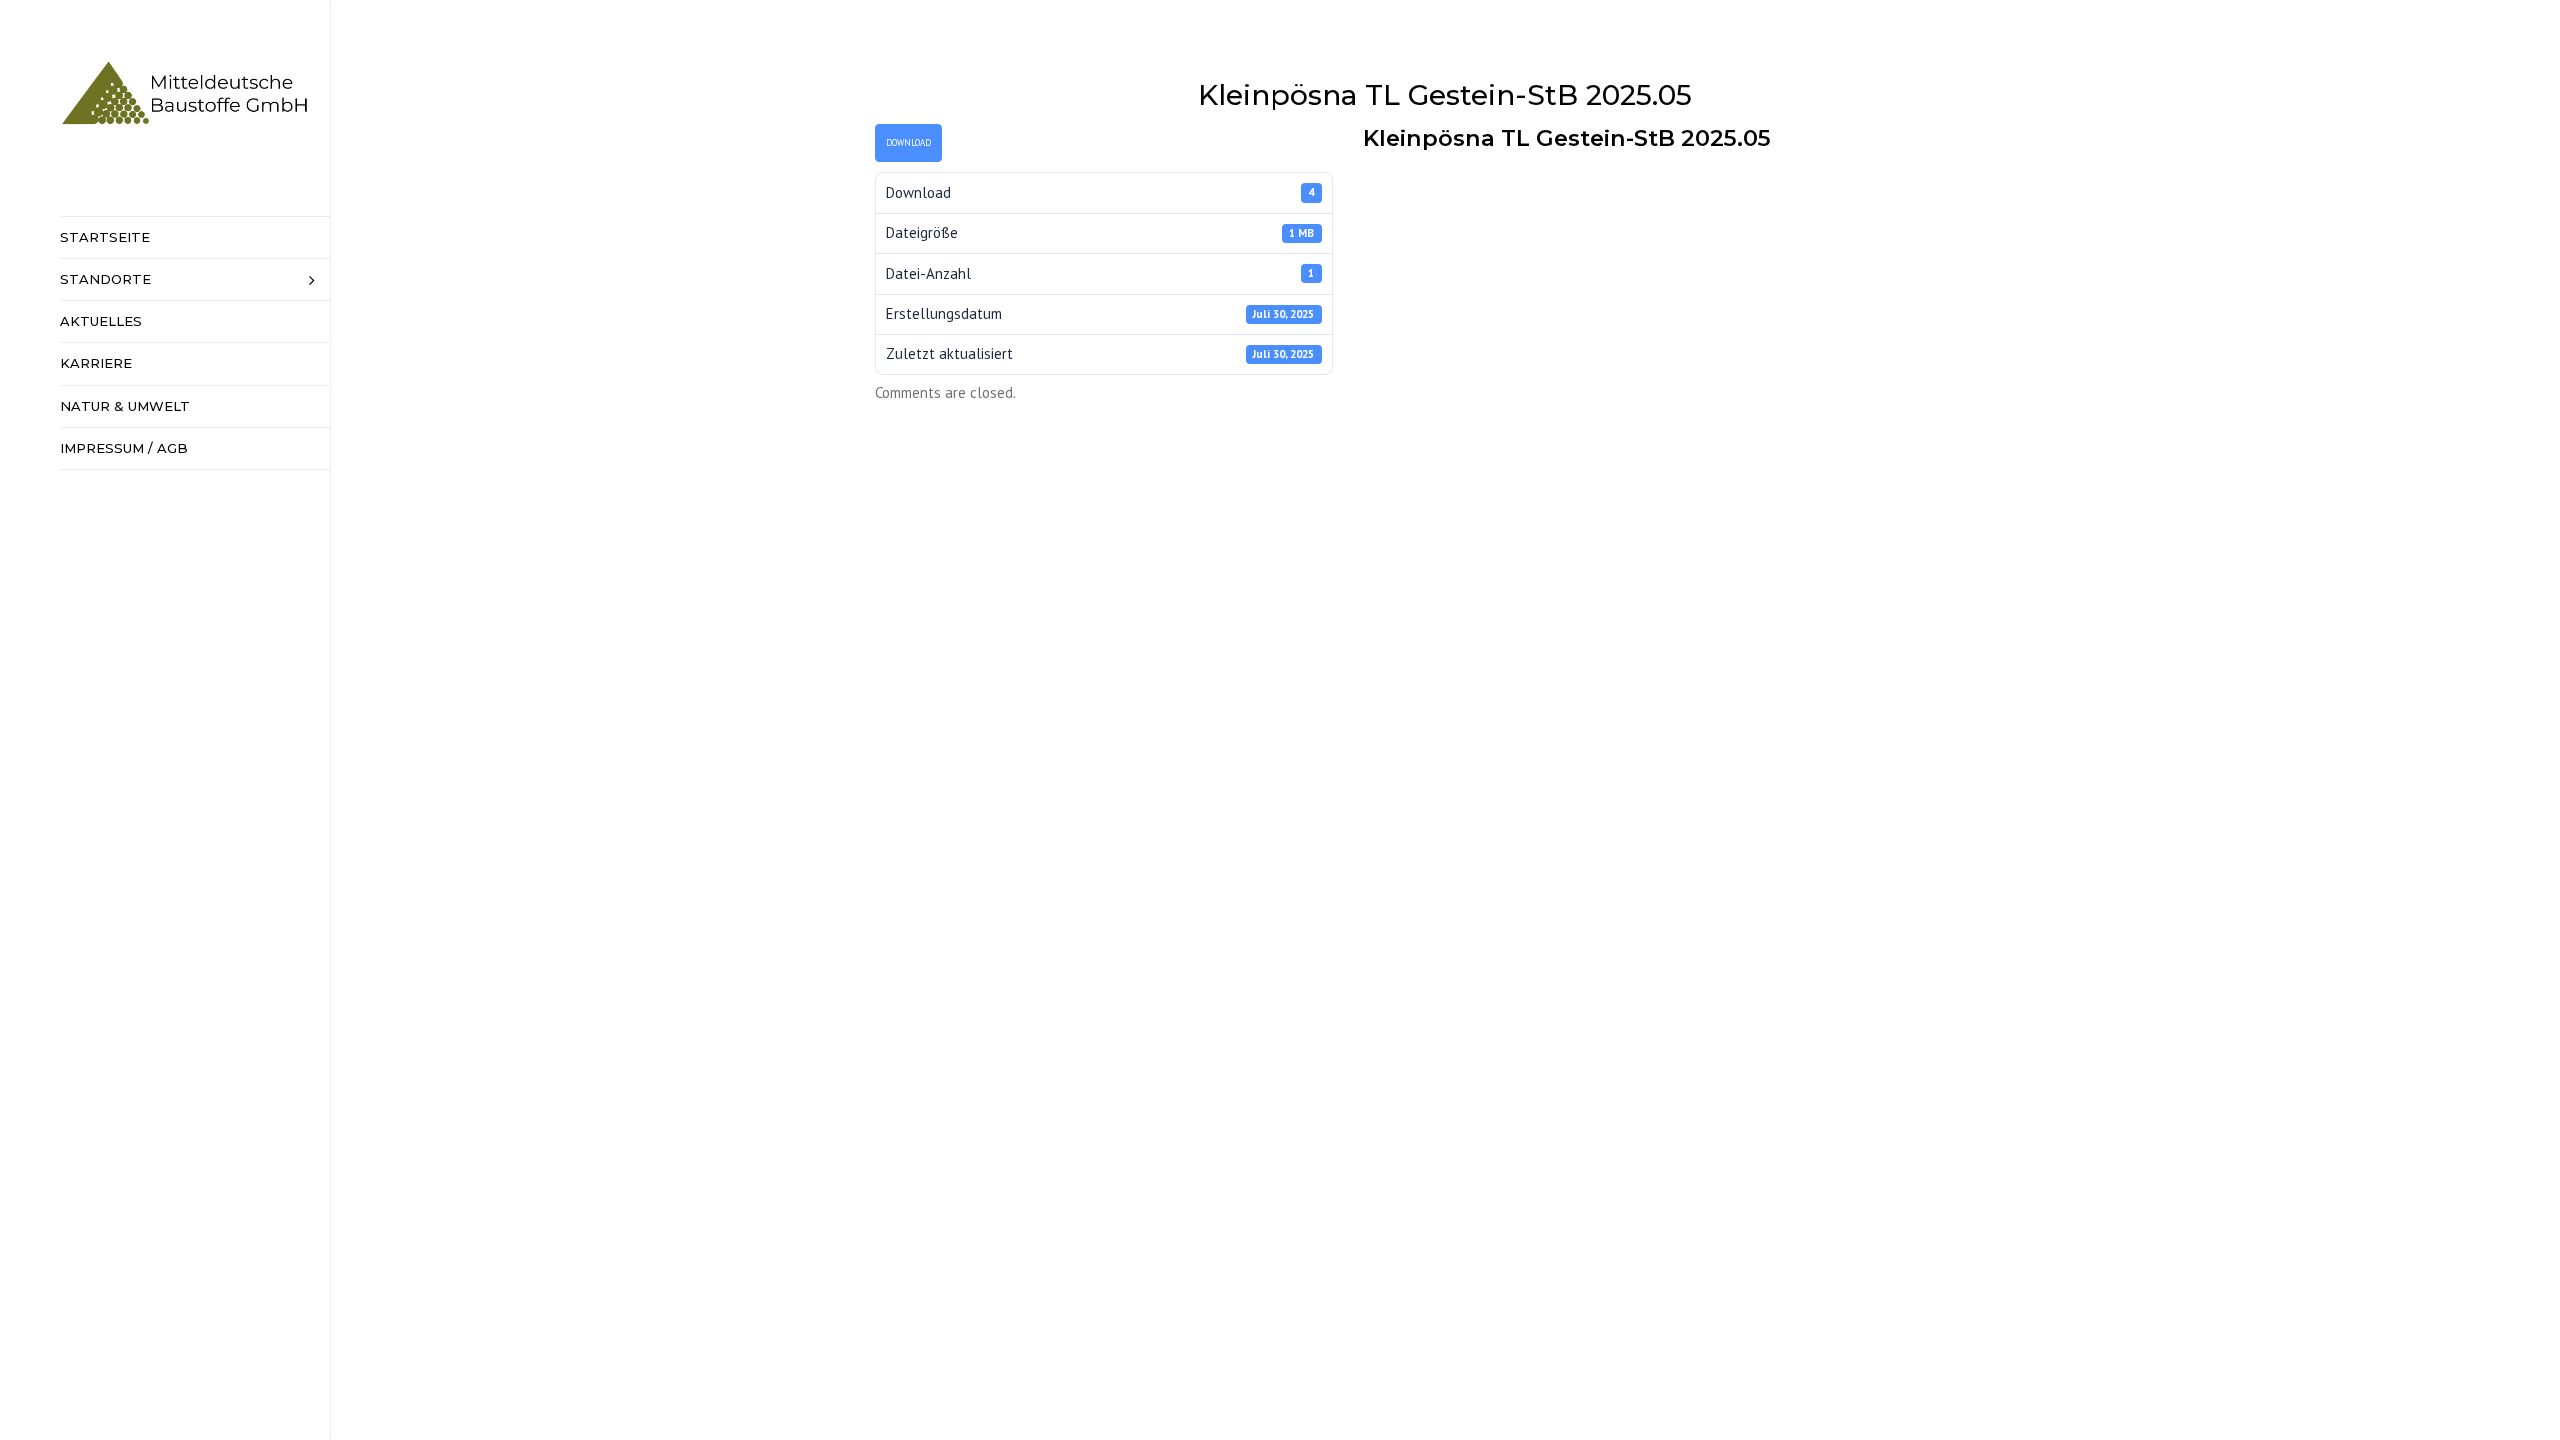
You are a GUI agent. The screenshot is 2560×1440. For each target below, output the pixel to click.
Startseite (105, 237)
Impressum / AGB (124, 448)
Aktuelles (101, 321)
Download (908, 142)
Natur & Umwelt (125, 406)
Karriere (96, 363)
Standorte (105, 279)
